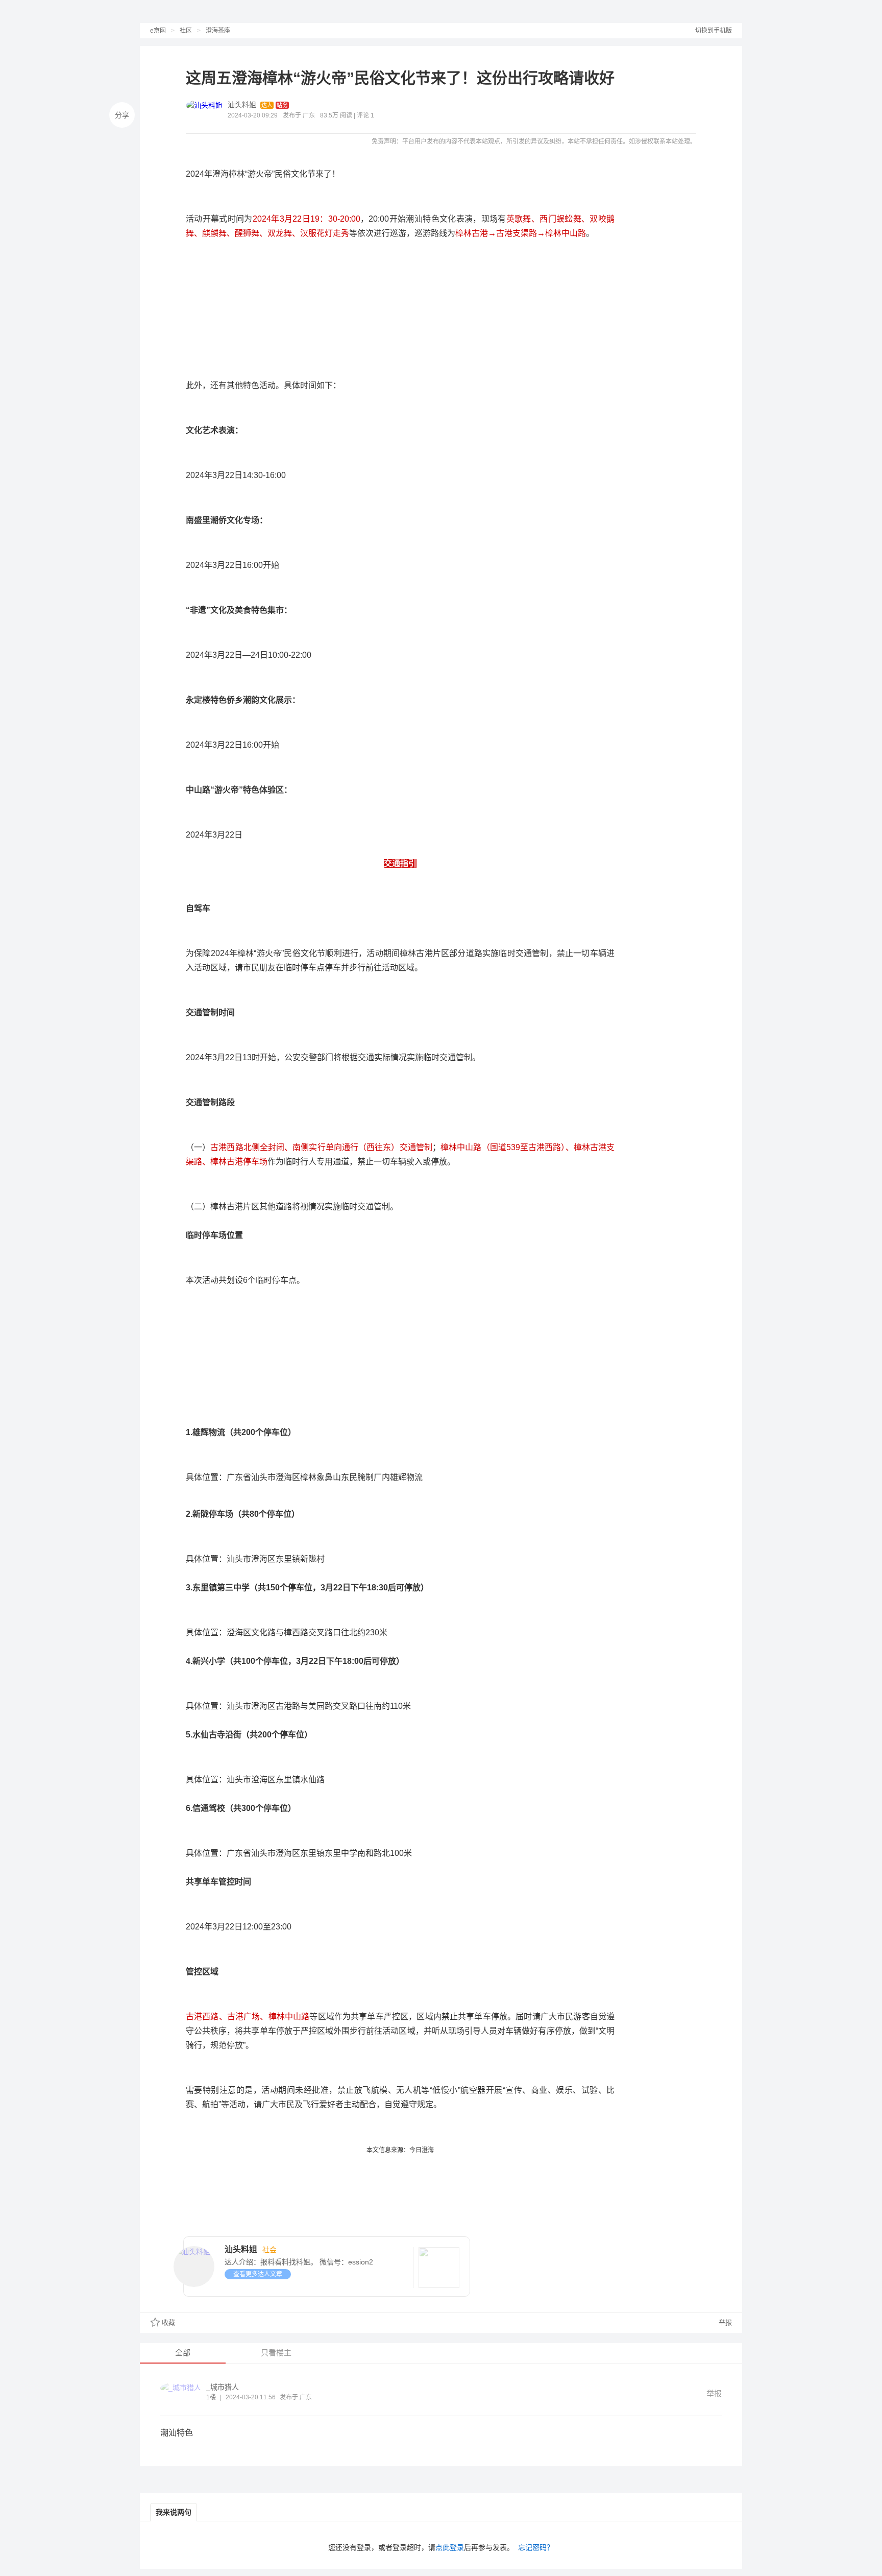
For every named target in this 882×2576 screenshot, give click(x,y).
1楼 (211, 2397)
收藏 (168, 2322)
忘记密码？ (536, 2547)
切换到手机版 (714, 31)
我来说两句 (174, 2512)
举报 (724, 2322)
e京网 (158, 31)
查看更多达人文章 (258, 2274)
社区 (186, 31)
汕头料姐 (242, 105)
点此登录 (450, 2547)
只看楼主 (276, 2353)
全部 (183, 2353)
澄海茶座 (218, 31)
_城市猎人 (223, 2387)
